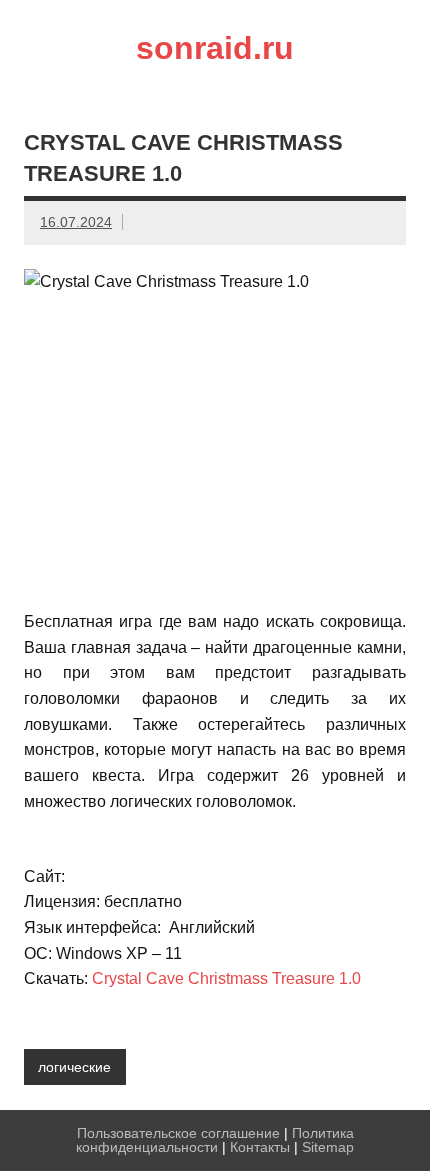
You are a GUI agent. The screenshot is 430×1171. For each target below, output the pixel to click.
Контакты (260, 1147)
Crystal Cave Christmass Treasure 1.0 (226, 978)
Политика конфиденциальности (215, 1140)
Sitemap (328, 1147)
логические (74, 1067)
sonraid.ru (215, 48)
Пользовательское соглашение (178, 1133)
